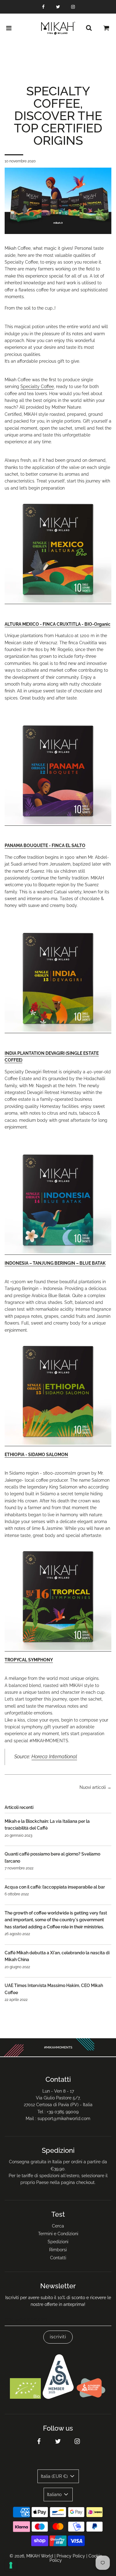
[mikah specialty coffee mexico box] (58, 601)
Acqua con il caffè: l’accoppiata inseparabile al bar (55, 1887)
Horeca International (54, 1757)
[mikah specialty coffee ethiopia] (58, 1443)
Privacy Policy (71, 2556)
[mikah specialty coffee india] (58, 1030)
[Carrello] (106, 28)
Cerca (58, 2226)
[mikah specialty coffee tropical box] (58, 1649)
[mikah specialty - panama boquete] (58, 823)
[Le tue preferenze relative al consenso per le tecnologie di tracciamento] (11, 2565)
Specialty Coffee (37, 386)
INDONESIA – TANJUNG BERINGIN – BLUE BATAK (55, 1263)
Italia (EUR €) (55, 2476)
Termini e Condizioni (58, 2234)
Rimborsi (58, 2250)
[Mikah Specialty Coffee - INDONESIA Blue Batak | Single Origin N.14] (58, 1252)
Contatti (58, 2258)
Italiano (55, 2495)
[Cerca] (89, 28)
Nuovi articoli (93, 1787)
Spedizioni (58, 2242)
